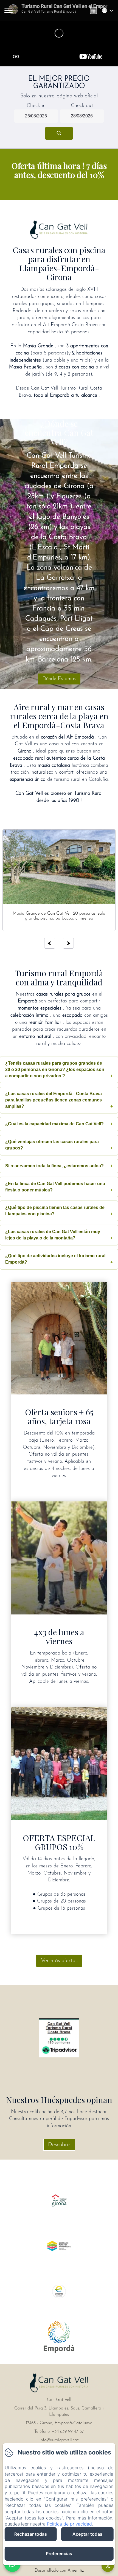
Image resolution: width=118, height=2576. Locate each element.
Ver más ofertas (59, 1961)
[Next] (68, 943)
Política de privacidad (69, 2524)
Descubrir (59, 2145)
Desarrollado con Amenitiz (59, 2571)
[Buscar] (59, 133)
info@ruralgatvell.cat (59, 2440)
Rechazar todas (31, 2534)
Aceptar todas (87, 2534)
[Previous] (50, 943)
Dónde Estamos (59, 679)
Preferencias (59, 2554)
